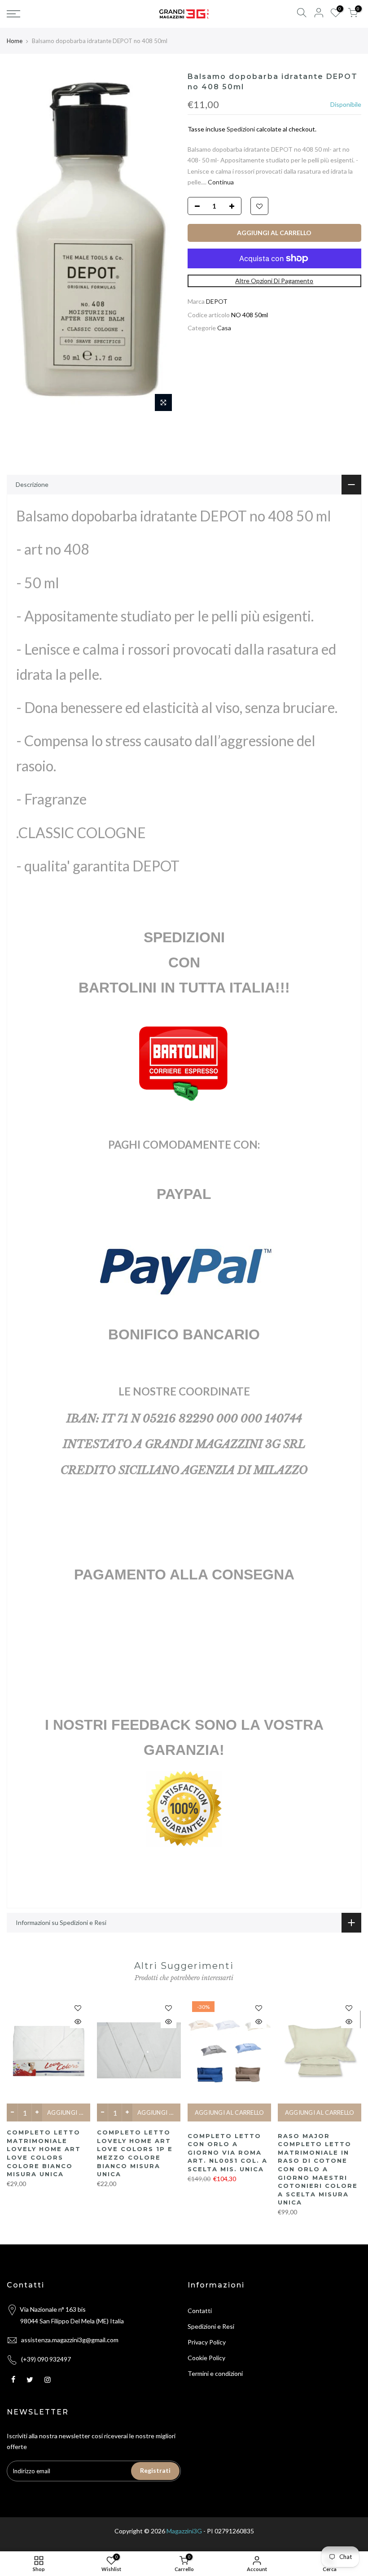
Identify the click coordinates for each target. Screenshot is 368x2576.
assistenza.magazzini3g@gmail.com (70, 2340)
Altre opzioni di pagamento (274, 281)
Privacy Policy (207, 2342)
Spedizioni (241, 129)
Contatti (200, 2311)
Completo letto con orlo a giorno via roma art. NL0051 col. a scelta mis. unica (228, 2152)
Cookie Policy (206, 2358)
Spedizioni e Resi (211, 2326)
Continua (220, 182)
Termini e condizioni (215, 2373)
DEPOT (217, 301)
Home (15, 41)
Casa (224, 328)
